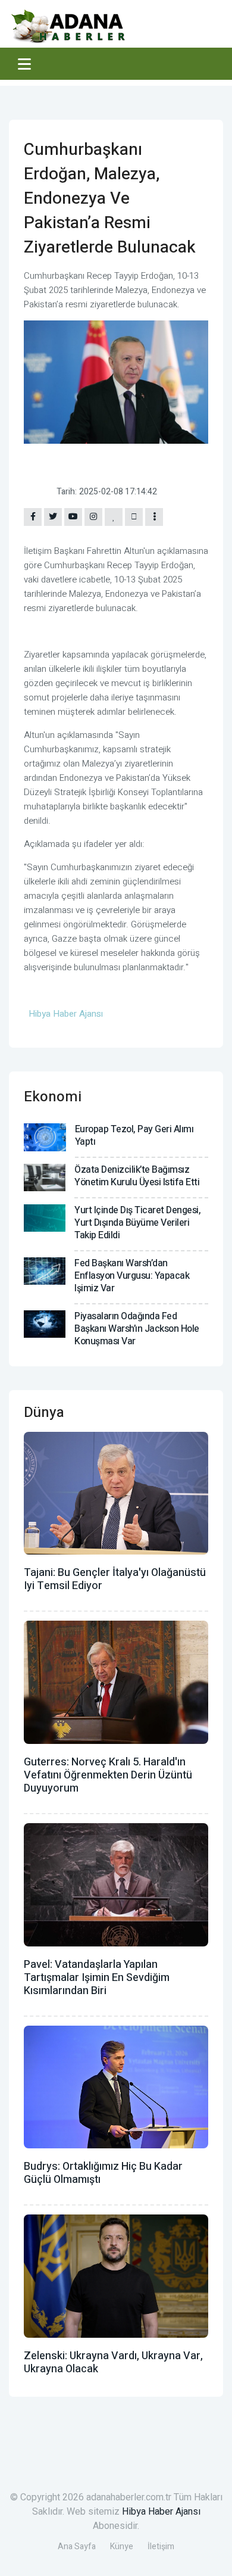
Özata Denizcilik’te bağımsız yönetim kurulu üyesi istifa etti (137, 1176)
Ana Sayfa (77, 2547)
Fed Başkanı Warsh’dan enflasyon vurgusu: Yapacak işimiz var (132, 1276)
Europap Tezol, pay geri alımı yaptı (134, 1136)
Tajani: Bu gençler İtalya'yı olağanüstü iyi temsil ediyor (115, 1579)
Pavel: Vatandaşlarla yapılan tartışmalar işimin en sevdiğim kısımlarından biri (97, 1978)
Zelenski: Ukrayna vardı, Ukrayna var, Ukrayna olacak (113, 2362)
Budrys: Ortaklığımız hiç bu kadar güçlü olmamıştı (103, 2173)
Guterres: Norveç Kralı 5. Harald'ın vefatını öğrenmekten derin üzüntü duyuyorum (108, 1775)
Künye (122, 2547)
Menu (26, 64)
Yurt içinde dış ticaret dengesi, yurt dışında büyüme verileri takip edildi (137, 1223)
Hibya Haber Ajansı (161, 2512)
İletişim (161, 2547)
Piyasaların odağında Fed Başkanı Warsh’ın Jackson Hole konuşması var (137, 1329)
